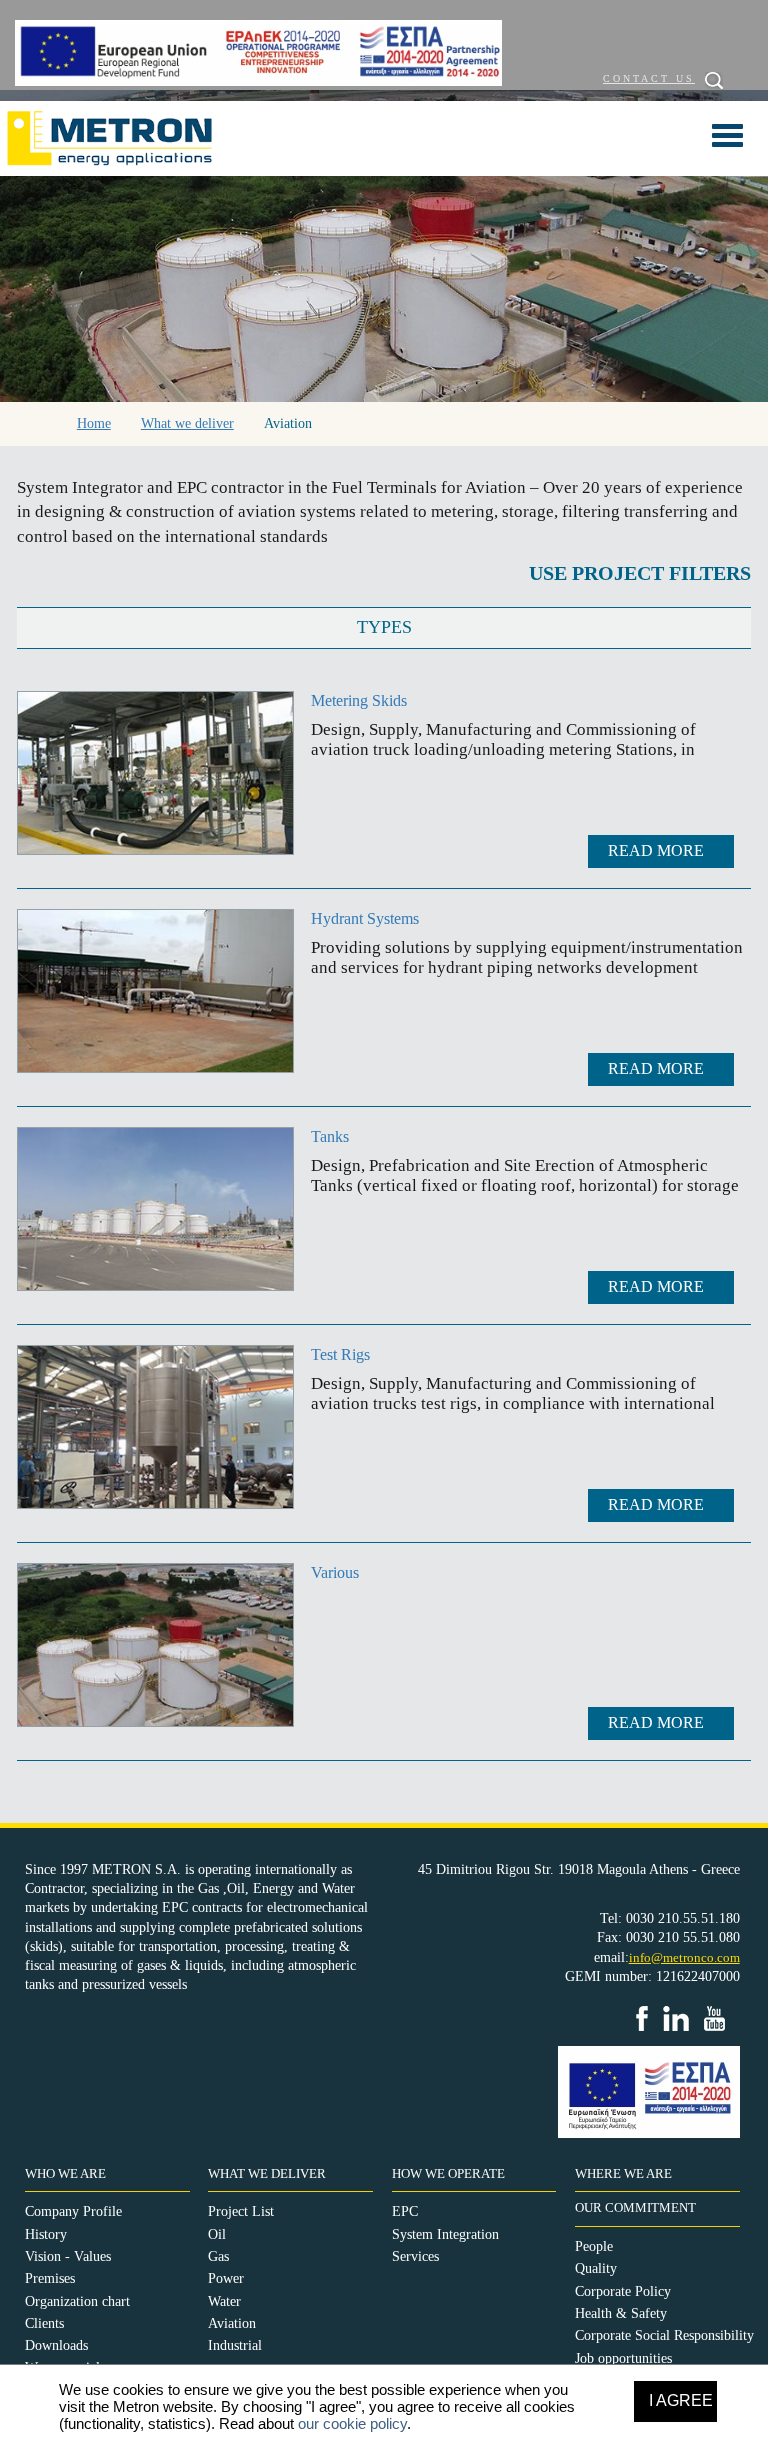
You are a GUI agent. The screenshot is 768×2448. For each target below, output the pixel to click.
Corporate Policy (623, 2291)
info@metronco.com (684, 1957)
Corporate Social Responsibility (664, 2335)
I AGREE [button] (681, 2400)
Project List (241, 2211)
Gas (218, 2256)
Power (226, 2278)
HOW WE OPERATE (448, 2174)
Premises (50, 2278)
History (46, 2234)
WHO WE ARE (65, 2174)
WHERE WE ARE (623, 2174)
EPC (405, 2211)
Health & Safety (621, 2313)
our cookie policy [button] (352, 2423)
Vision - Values (68, 2256)
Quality (596, 2268)
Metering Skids (359, 700)
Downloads (56, 2345)
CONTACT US (649, 78)
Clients (44, 2323)
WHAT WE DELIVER (267, 2174)
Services (415, 2256)
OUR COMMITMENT (635, 2208)
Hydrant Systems (365, 918)
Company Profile (73, 2211)
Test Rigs (340, 1354)
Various (335, 1572)
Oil (217, 2234)
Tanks (330, 1136)
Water (224, 2301)
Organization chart (77, 2301)
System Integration (445, 2234)
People (594, 2246)
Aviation (232, 2323)
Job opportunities (623, 2358)
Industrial (235, 2345)
